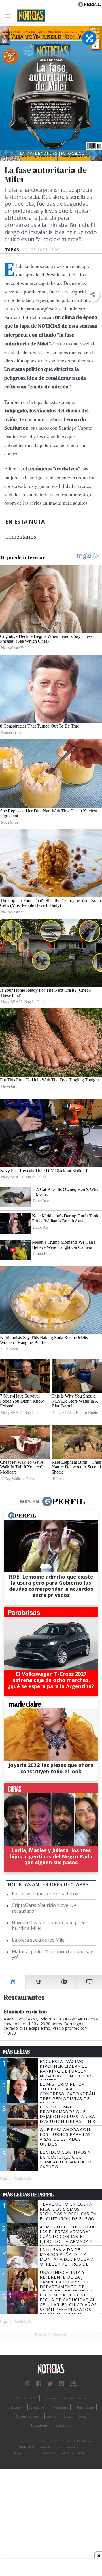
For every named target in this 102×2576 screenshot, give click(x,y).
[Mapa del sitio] (74, 2384)
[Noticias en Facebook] (39, 2384)
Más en (29, 1501)
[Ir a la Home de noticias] (51, 2369)
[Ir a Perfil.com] (90, 4)
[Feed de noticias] (61, 2384)
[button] (93, 295)
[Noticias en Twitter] (50, 2384)
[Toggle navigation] (9, 16)
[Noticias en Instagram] (28, 2384)
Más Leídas (17, 2052)
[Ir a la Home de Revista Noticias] (30, 16)
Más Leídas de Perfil (28, 2195)
